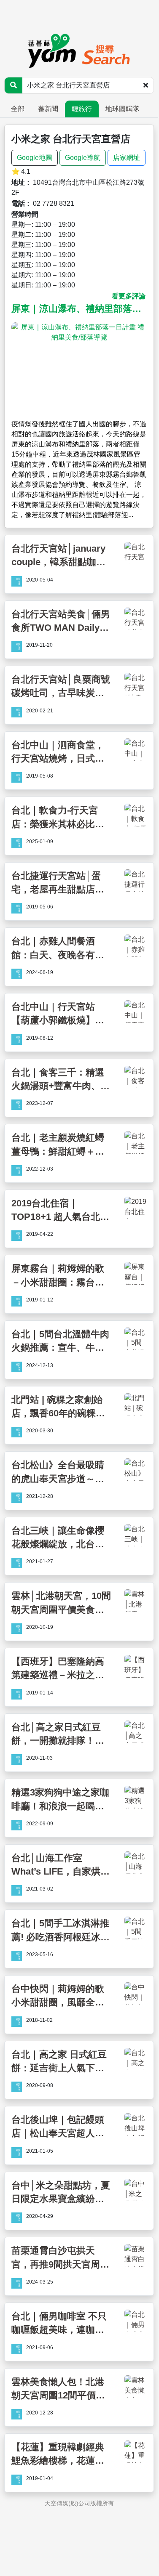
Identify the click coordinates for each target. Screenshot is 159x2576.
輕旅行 (82, 109)
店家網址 (127, 158)
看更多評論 (129, 296)
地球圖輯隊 (122, 109)
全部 (18, 109)
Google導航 (83, 158)
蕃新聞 (48, 109)
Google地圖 (35, 158)
